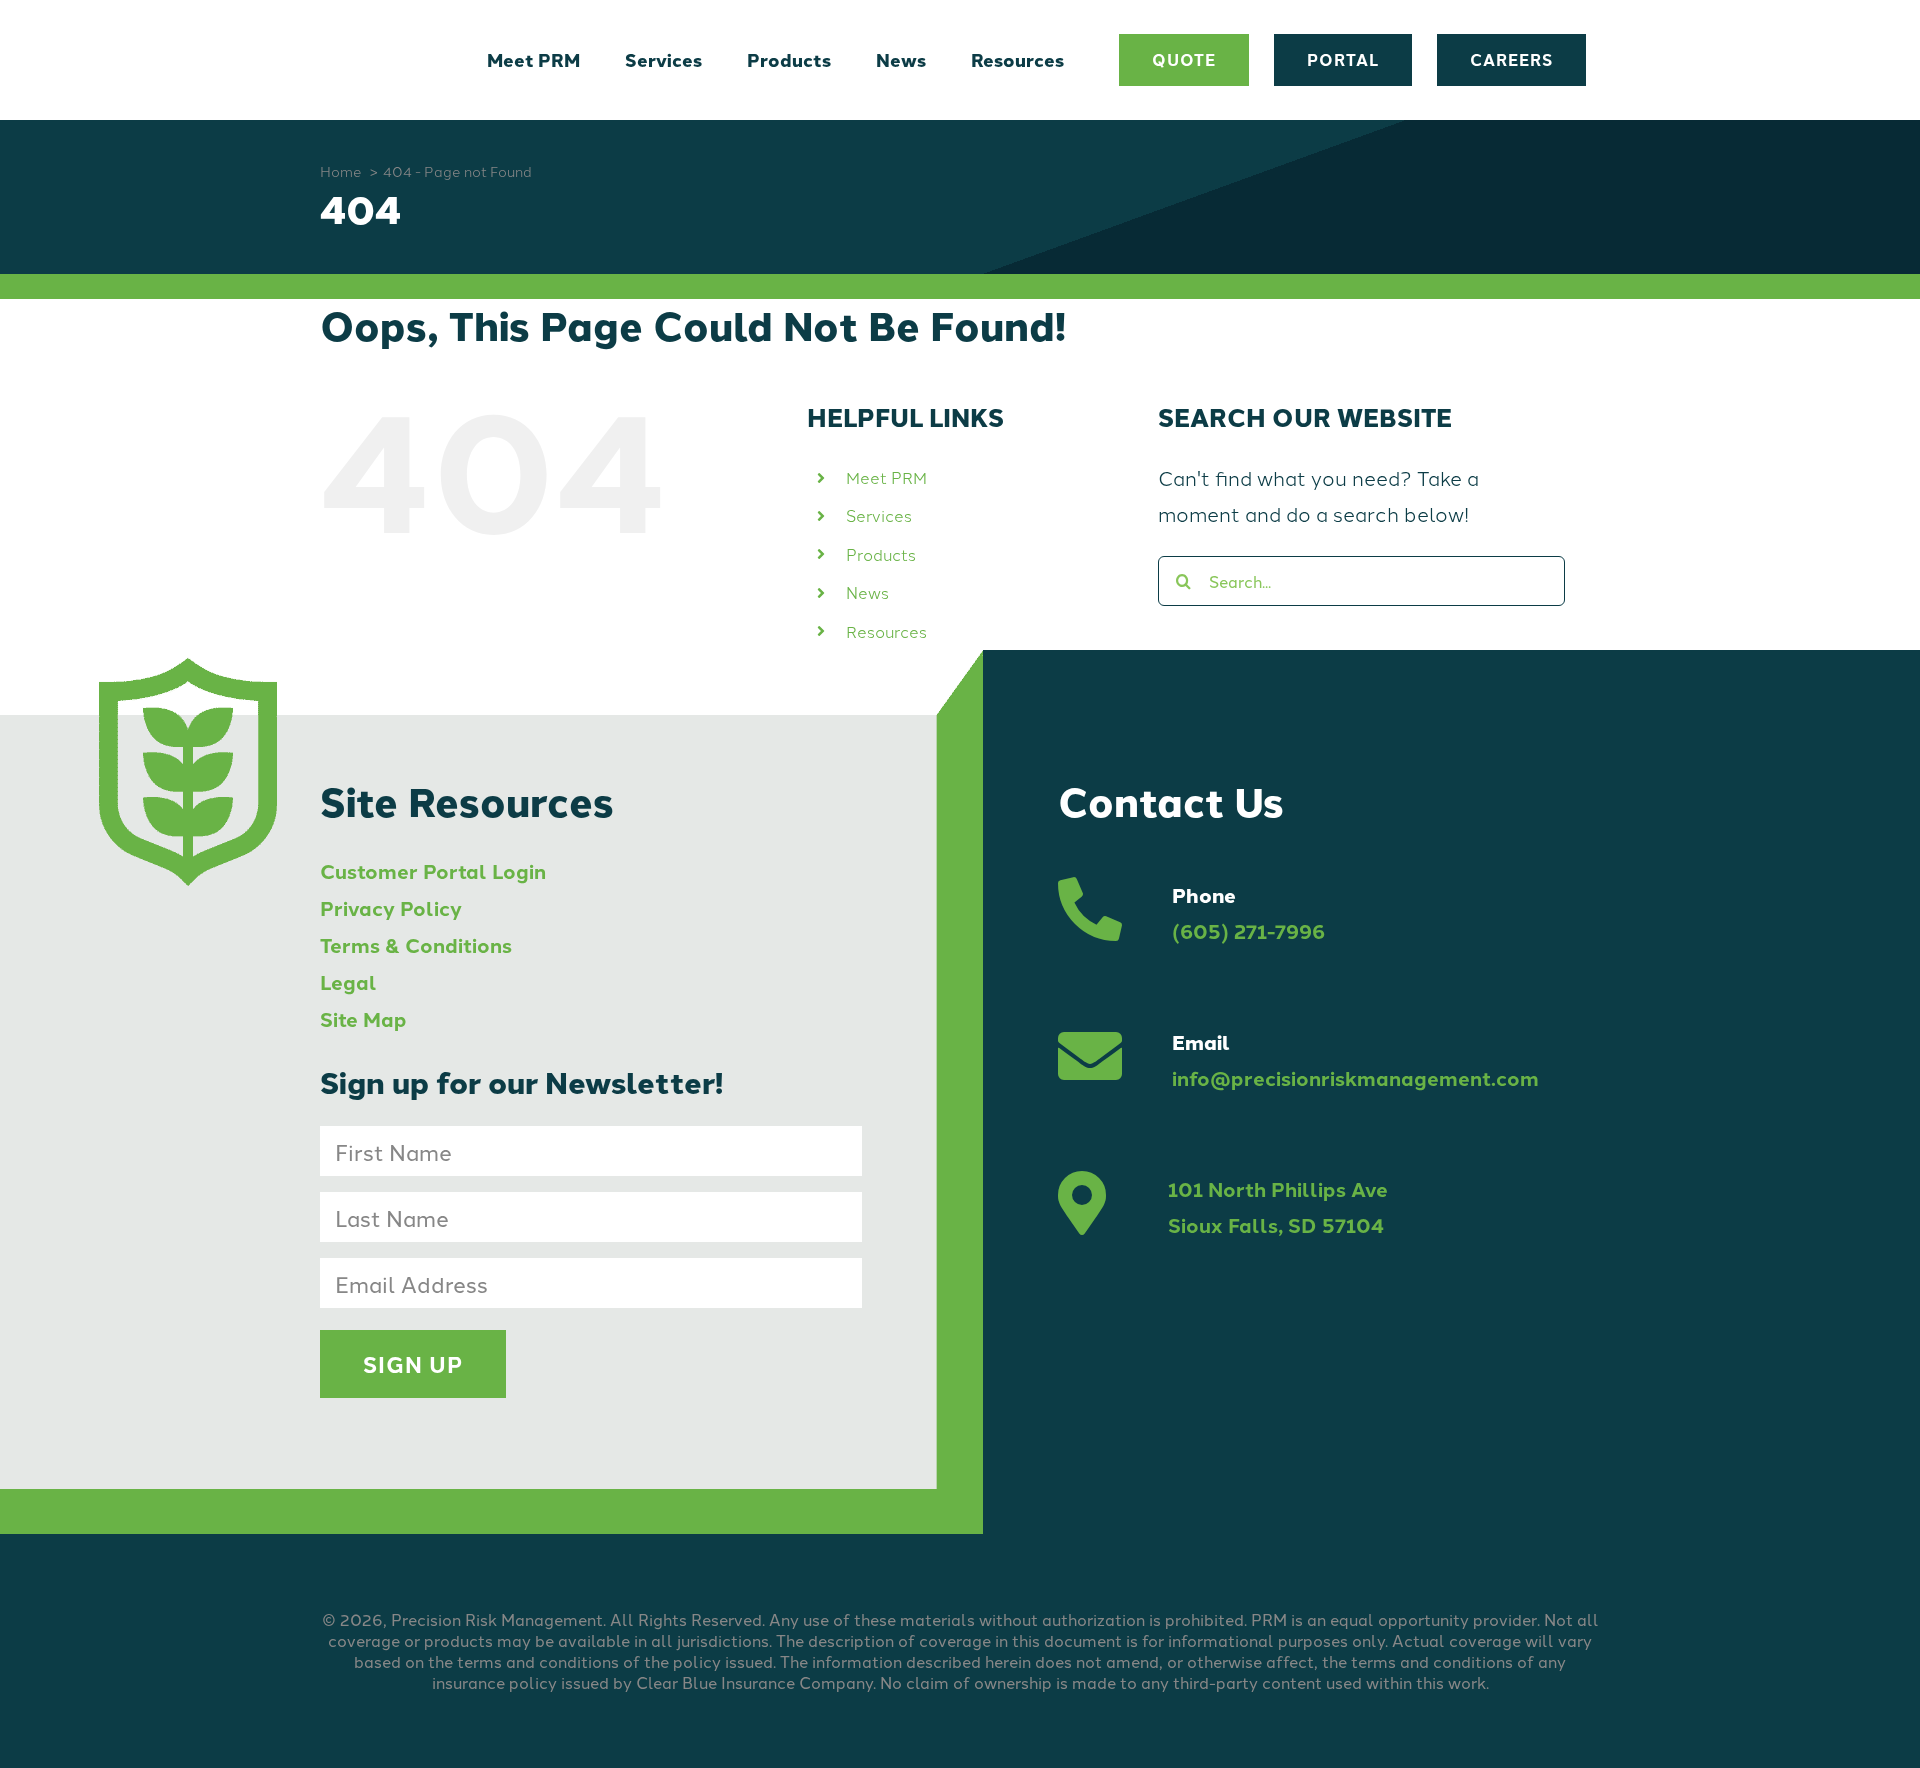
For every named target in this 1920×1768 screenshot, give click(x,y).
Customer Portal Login (433, 870)
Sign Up (413, 1364)
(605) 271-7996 (1248, 930)
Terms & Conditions (416, 944)
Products (881, 554)
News (867, 592)
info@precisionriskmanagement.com (1355, 1077)
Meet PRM (886, 477)
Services (879, 515)
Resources (886, 631)
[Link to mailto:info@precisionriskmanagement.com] (1090, 1060)
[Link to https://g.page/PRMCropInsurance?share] (1082, 1207)
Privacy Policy (391, 907)
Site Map (363, 1018)
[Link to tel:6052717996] (1090, 913)
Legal (348, 981)
